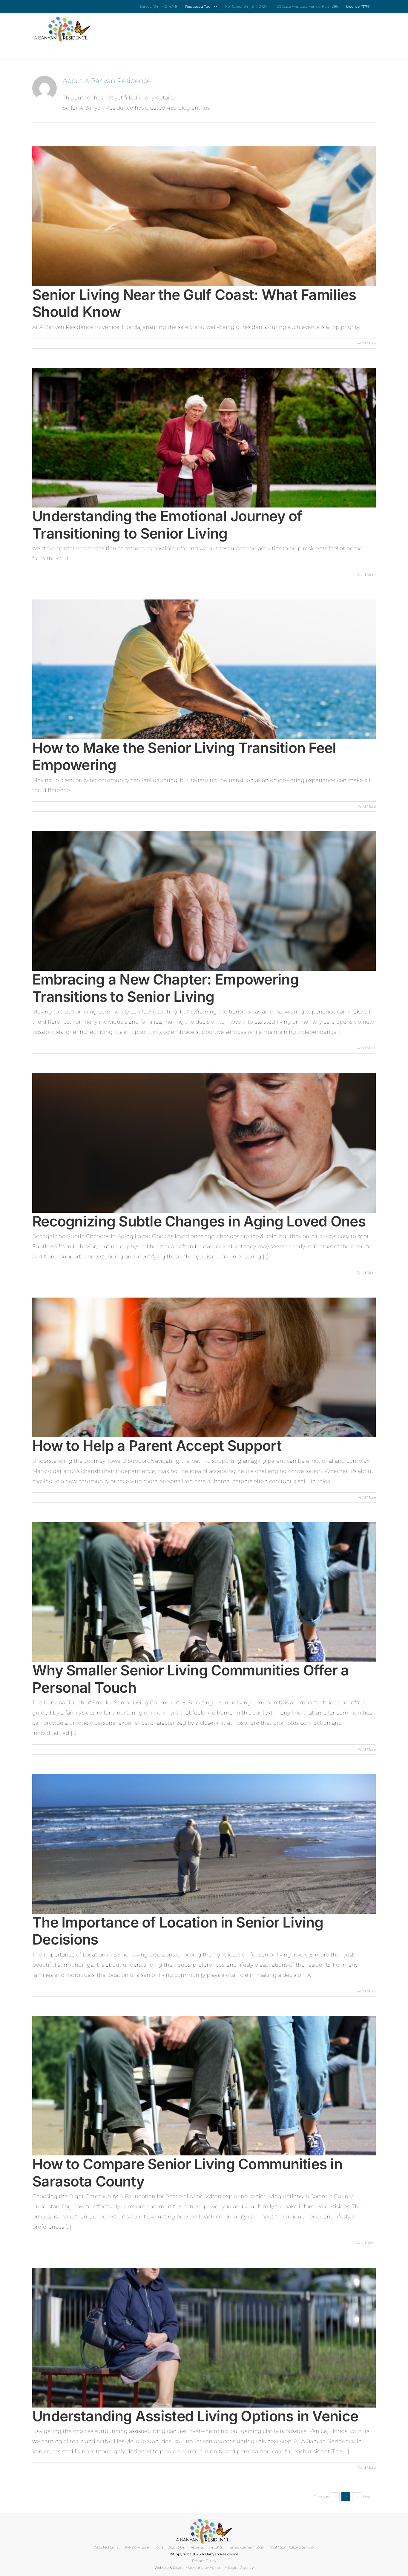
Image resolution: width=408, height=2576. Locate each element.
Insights (216, 2547)
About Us (177, 2547)
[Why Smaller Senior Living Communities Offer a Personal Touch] (204, 1592)
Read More (366, 343)
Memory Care (137, 2547)
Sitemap (306, 2547)
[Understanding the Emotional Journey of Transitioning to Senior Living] (204, 438)
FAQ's (159, 2547)
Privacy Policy (204, 2561)
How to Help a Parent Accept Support (157, 1446)
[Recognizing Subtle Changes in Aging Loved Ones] (204, 1143)
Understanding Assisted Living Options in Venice (195, 2416)
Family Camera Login (246, 2547)
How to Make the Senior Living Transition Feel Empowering (184, 756)
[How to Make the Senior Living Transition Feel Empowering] (204, 669)
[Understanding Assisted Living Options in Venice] (204, 2338)
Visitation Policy (284, 2547)
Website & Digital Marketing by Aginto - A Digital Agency (204, 2567)
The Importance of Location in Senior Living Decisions (178, 1931)
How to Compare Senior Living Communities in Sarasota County (187, 2173)
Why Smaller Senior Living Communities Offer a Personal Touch (191, 1679)
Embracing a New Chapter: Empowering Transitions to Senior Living (165, 988)
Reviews (197, 2547)
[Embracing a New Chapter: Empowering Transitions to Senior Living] (204, 901)
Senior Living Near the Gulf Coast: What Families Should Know (194, 303)
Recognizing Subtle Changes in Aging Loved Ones (199, 1221)
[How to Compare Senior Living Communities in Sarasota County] (204, 2086)
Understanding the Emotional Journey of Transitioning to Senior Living (167, 525)
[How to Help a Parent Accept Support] (204, 1367)
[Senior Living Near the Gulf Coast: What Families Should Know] (204, 216)
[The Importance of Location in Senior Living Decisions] (204, 1844)
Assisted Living (107, 2547)
